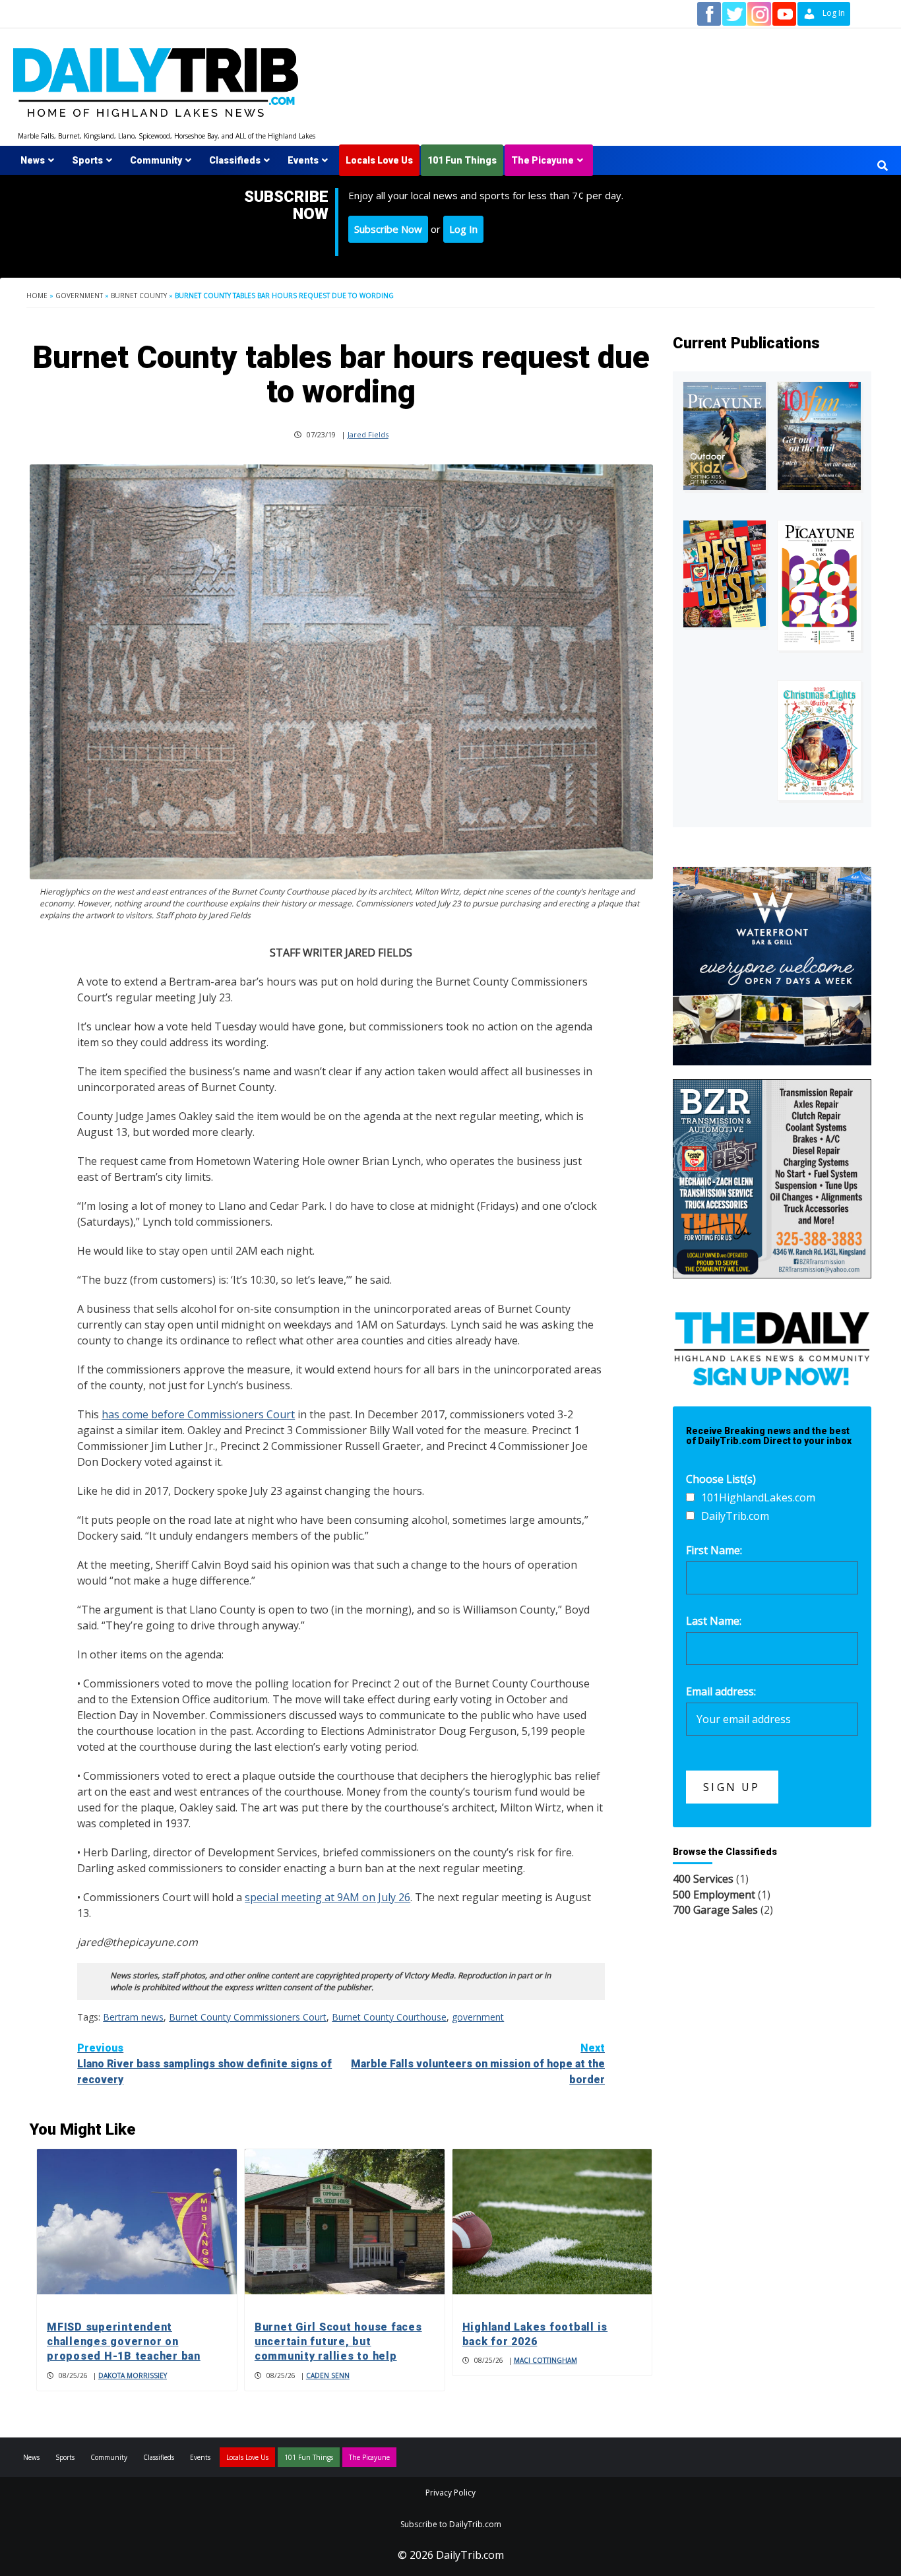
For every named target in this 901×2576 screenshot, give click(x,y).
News (33, 160)
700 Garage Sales (715, 1910)
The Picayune (543, 160)
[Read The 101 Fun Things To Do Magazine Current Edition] (819, 436)
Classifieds (235, 160)
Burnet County (139, 296)
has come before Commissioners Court (198, 1414)
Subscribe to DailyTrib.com (451, 2524)
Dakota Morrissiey (133, 2375)
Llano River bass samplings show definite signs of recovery (204, 2064)
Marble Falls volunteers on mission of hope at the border (478, 2064)
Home (37, 296)
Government (79, 296)
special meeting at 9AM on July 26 (327, 1897)
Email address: (721, 1691)
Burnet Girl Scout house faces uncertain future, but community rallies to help (338, 2342)
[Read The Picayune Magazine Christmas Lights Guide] (819, 740)
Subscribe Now (388, 229)
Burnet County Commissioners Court (248, 2017)
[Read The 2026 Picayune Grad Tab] (819, 585)
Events (303, 160)
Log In (463, 229)
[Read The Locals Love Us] (725, 574)
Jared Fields (368, 434)
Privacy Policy (450, 2493)
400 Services (703, 1879)
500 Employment (714, 1895)
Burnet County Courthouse (389, 2017)
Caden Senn (328, 2375)
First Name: (714, 1550)
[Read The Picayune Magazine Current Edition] (725, 436)
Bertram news (133, 2017)
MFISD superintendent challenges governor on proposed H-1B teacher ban (124, 2342)
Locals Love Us (379, 160)
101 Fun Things (462, 160)
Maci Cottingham (545, 2360)
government (478, 2017)
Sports (87, 160)
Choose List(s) (721, 1479)
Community (156, 160)
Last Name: (714, 1621)
